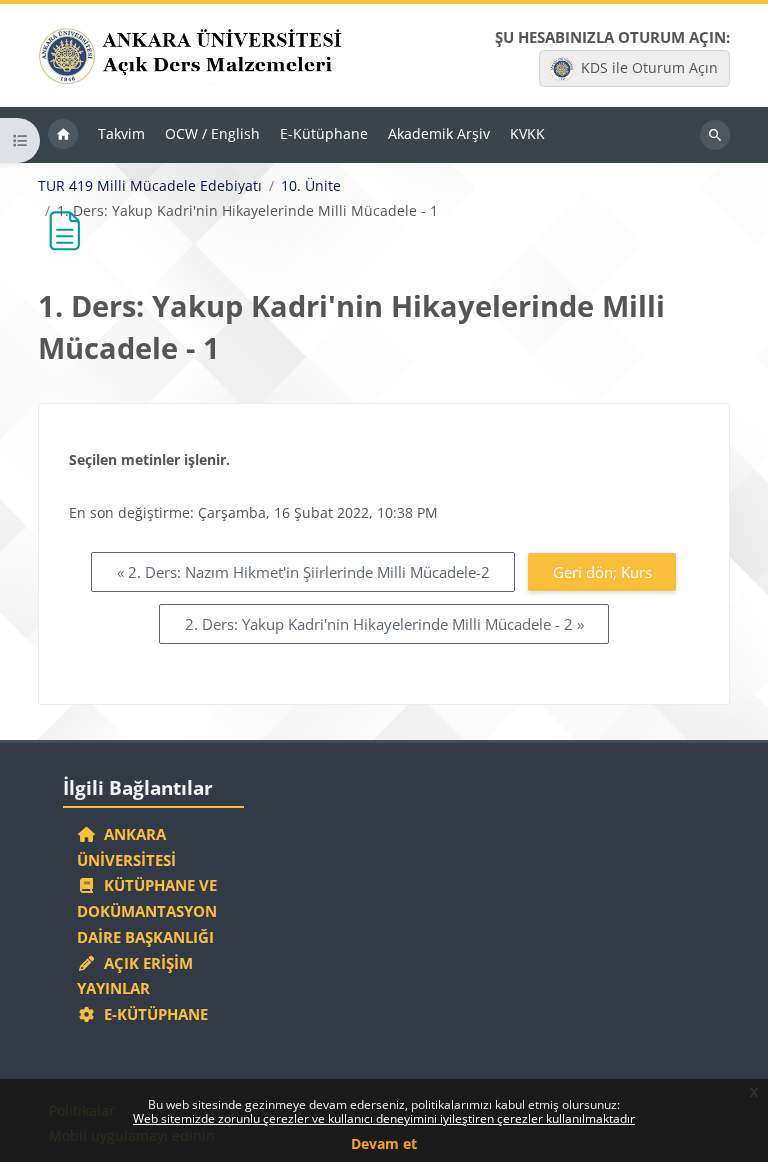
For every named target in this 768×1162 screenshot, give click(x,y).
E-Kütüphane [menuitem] (324, 133)
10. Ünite (311, 186)
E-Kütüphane (152, 1014)
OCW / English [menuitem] (212, 133)
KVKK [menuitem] (527, 133)
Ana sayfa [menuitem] (63, 135)
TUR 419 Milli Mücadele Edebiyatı (150, 186)
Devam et (384, 1143)
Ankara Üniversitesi (126, 847)
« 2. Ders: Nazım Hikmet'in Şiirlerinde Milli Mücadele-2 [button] (303, 572)
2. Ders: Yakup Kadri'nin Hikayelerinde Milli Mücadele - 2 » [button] (384, 624)
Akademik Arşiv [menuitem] (439, 133)
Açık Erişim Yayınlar (135, 976)
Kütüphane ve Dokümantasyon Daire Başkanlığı (147, 911)
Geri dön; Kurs (602, 572)
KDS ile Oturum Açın (649, 67)
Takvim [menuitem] (121, 133)
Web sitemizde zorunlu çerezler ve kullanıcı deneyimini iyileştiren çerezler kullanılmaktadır (384, 1118)
